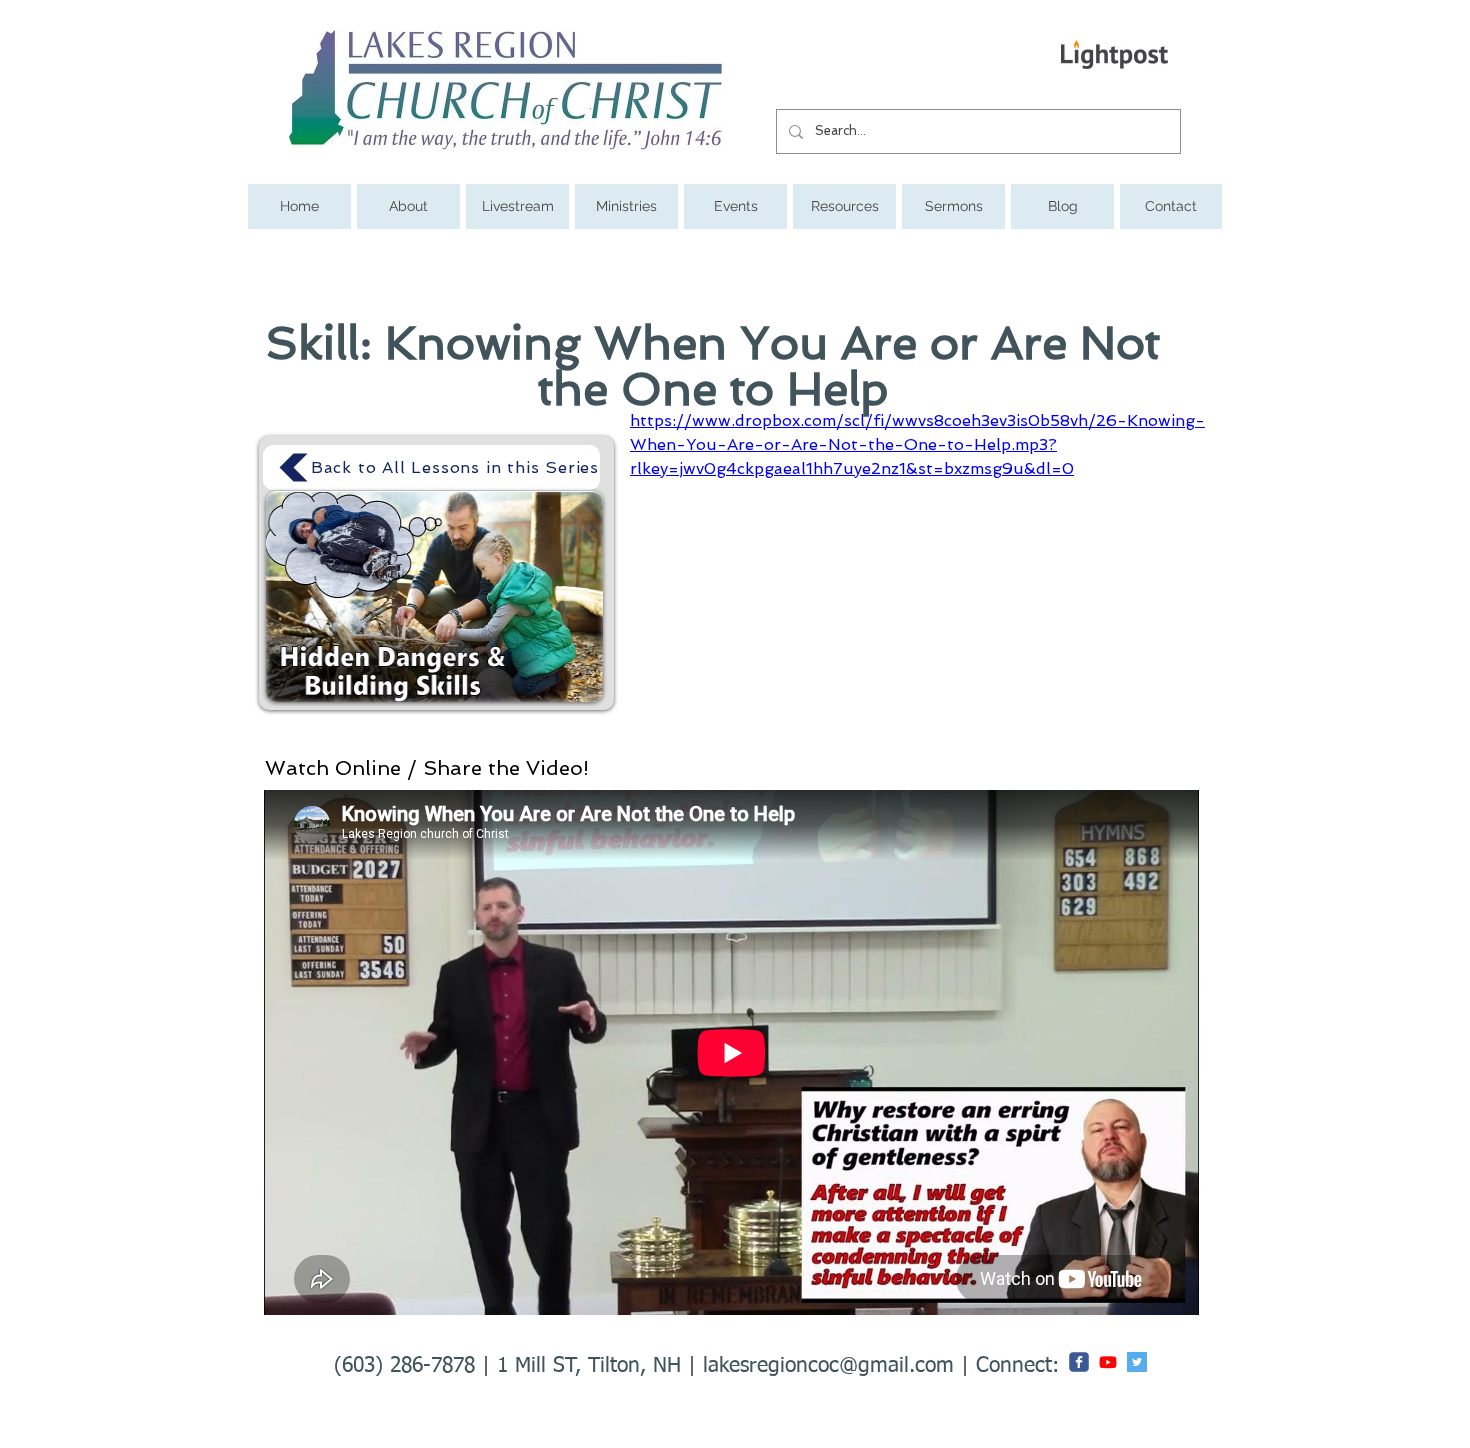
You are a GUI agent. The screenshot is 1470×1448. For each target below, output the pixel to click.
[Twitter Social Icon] (1137, 1362)
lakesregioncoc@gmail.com (828, 1366)
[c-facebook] (1079, 1362)
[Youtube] (1108, 1362)
